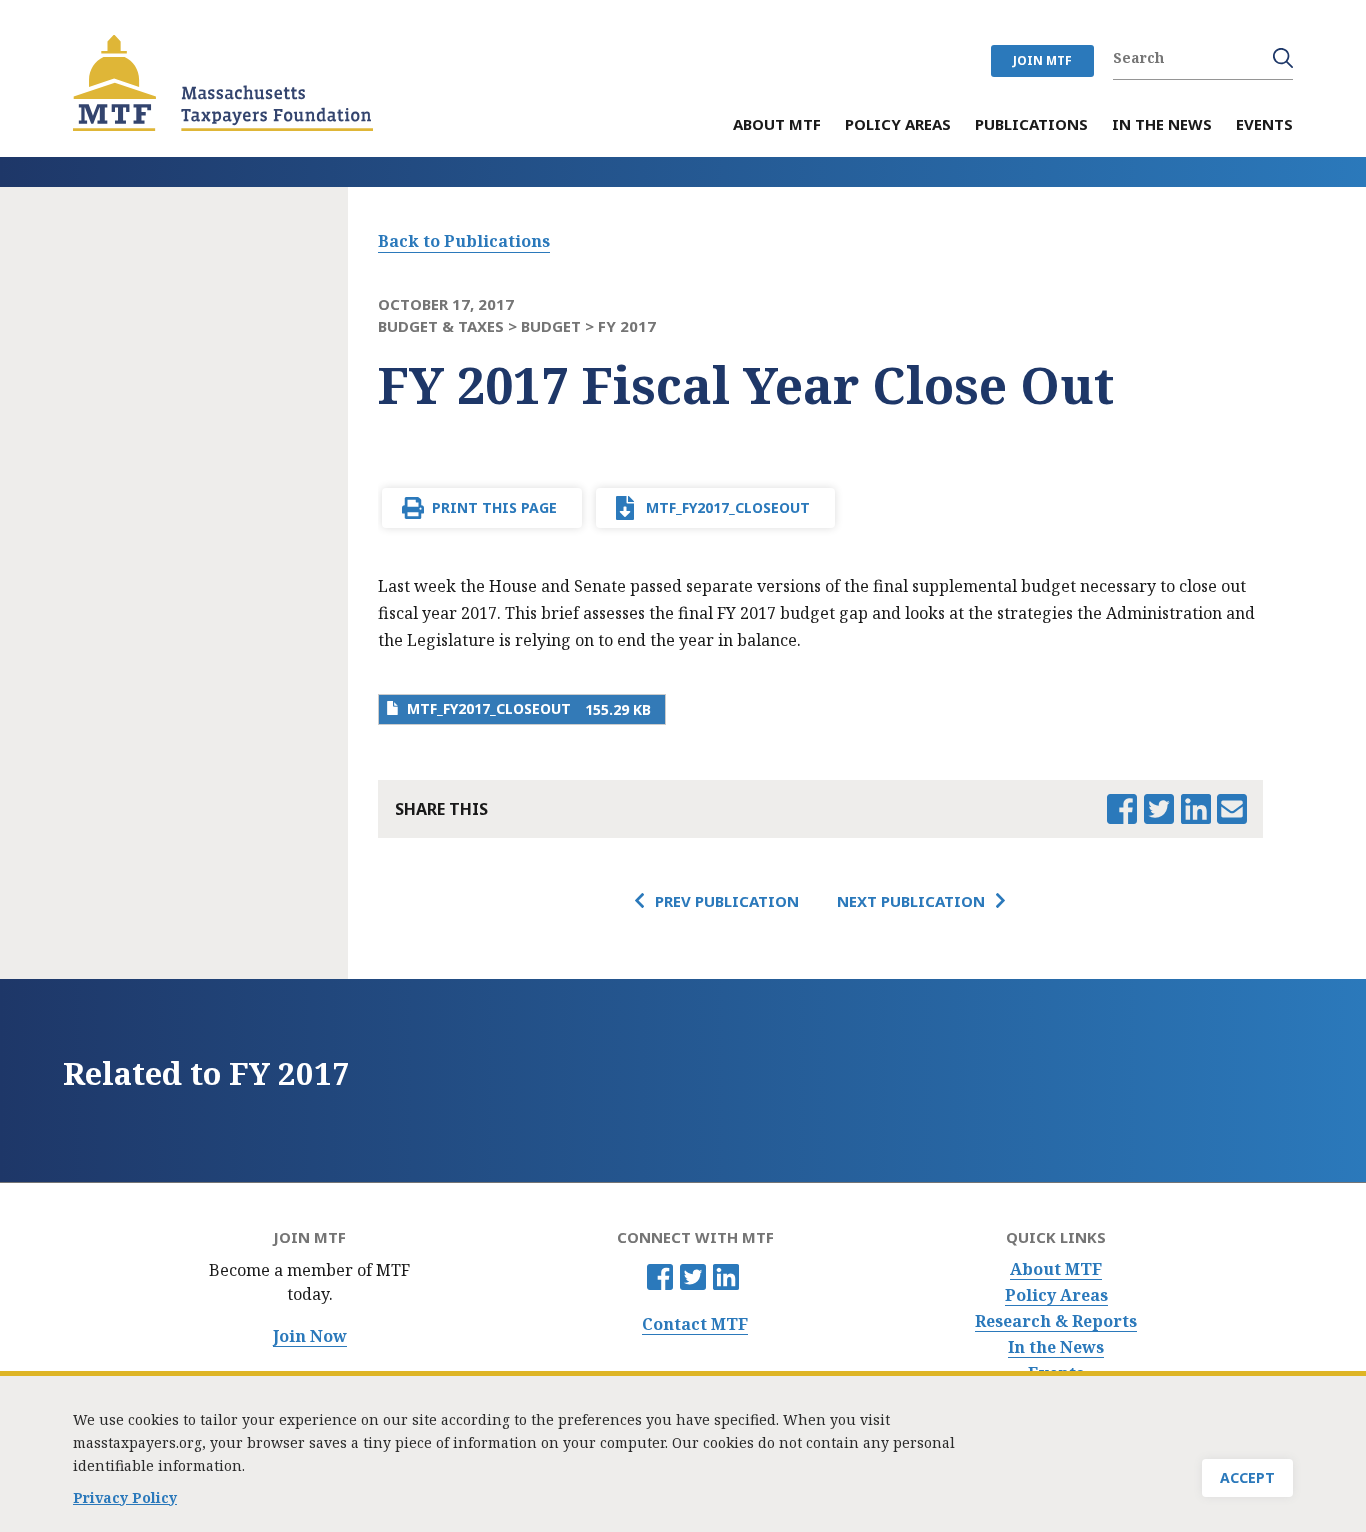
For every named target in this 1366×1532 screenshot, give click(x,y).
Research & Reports (1056, 1321)
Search (1283, 58)
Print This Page (494, 507)
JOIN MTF (1042, 60)
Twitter (693, 1277)
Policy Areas (1056, 1295)
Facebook (660, 1277)
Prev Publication (727, 901)
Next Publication (911, 901)
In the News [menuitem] (1162, 125)
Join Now (310, 1336)
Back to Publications (464, 241)
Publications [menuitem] (1031, 125)
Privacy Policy (125, 1497)
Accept (1247, 1477)
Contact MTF (695, 1324)
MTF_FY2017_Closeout (728, 507)
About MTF (1056, 1269)
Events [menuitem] (1264, 125)
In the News (1056, 1347)
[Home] (223, 83)
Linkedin (726, 1277)
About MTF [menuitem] (777, 125)
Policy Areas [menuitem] (898, 125)
